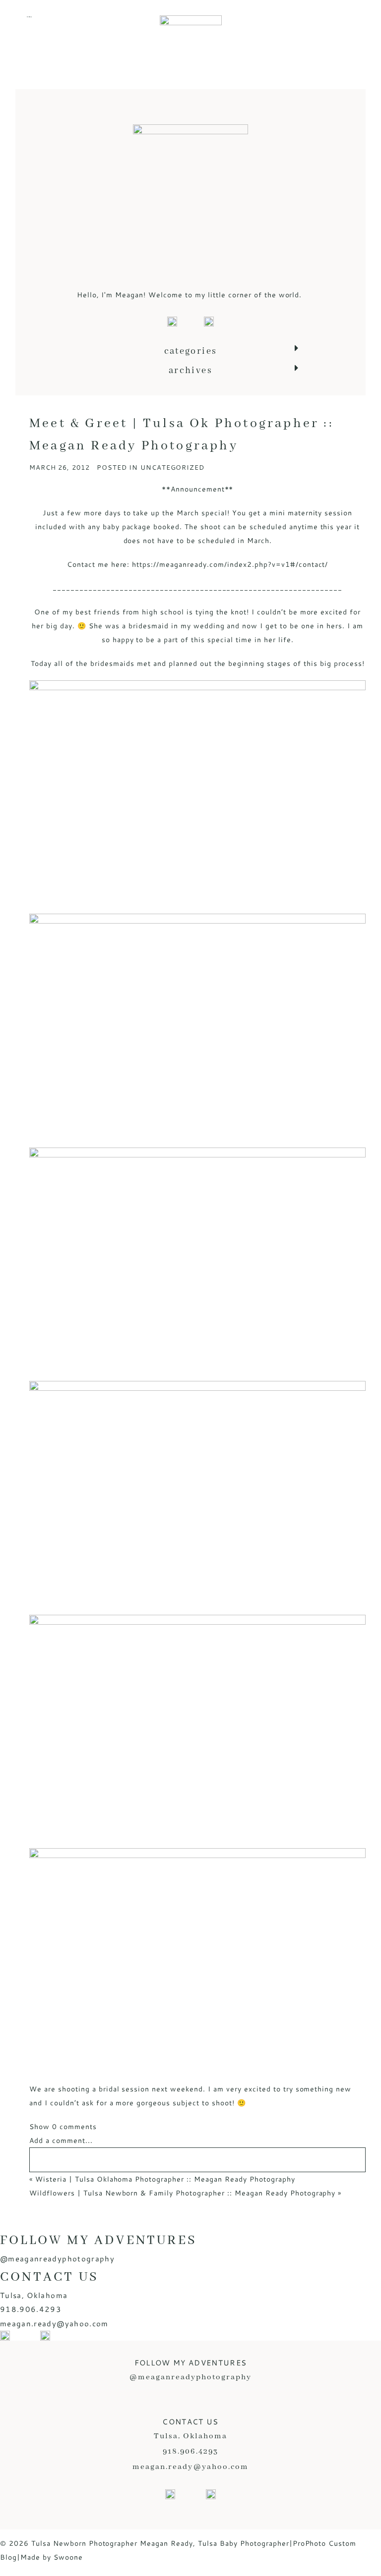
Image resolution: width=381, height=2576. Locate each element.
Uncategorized (172, 467)
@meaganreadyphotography (57, 2259)
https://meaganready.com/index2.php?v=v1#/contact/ (230, 564)
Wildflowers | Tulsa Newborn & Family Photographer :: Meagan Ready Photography (182, 2193)
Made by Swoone (52, 2557)
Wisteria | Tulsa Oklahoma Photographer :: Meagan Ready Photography (165, 2179)
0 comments (63, 2127)
